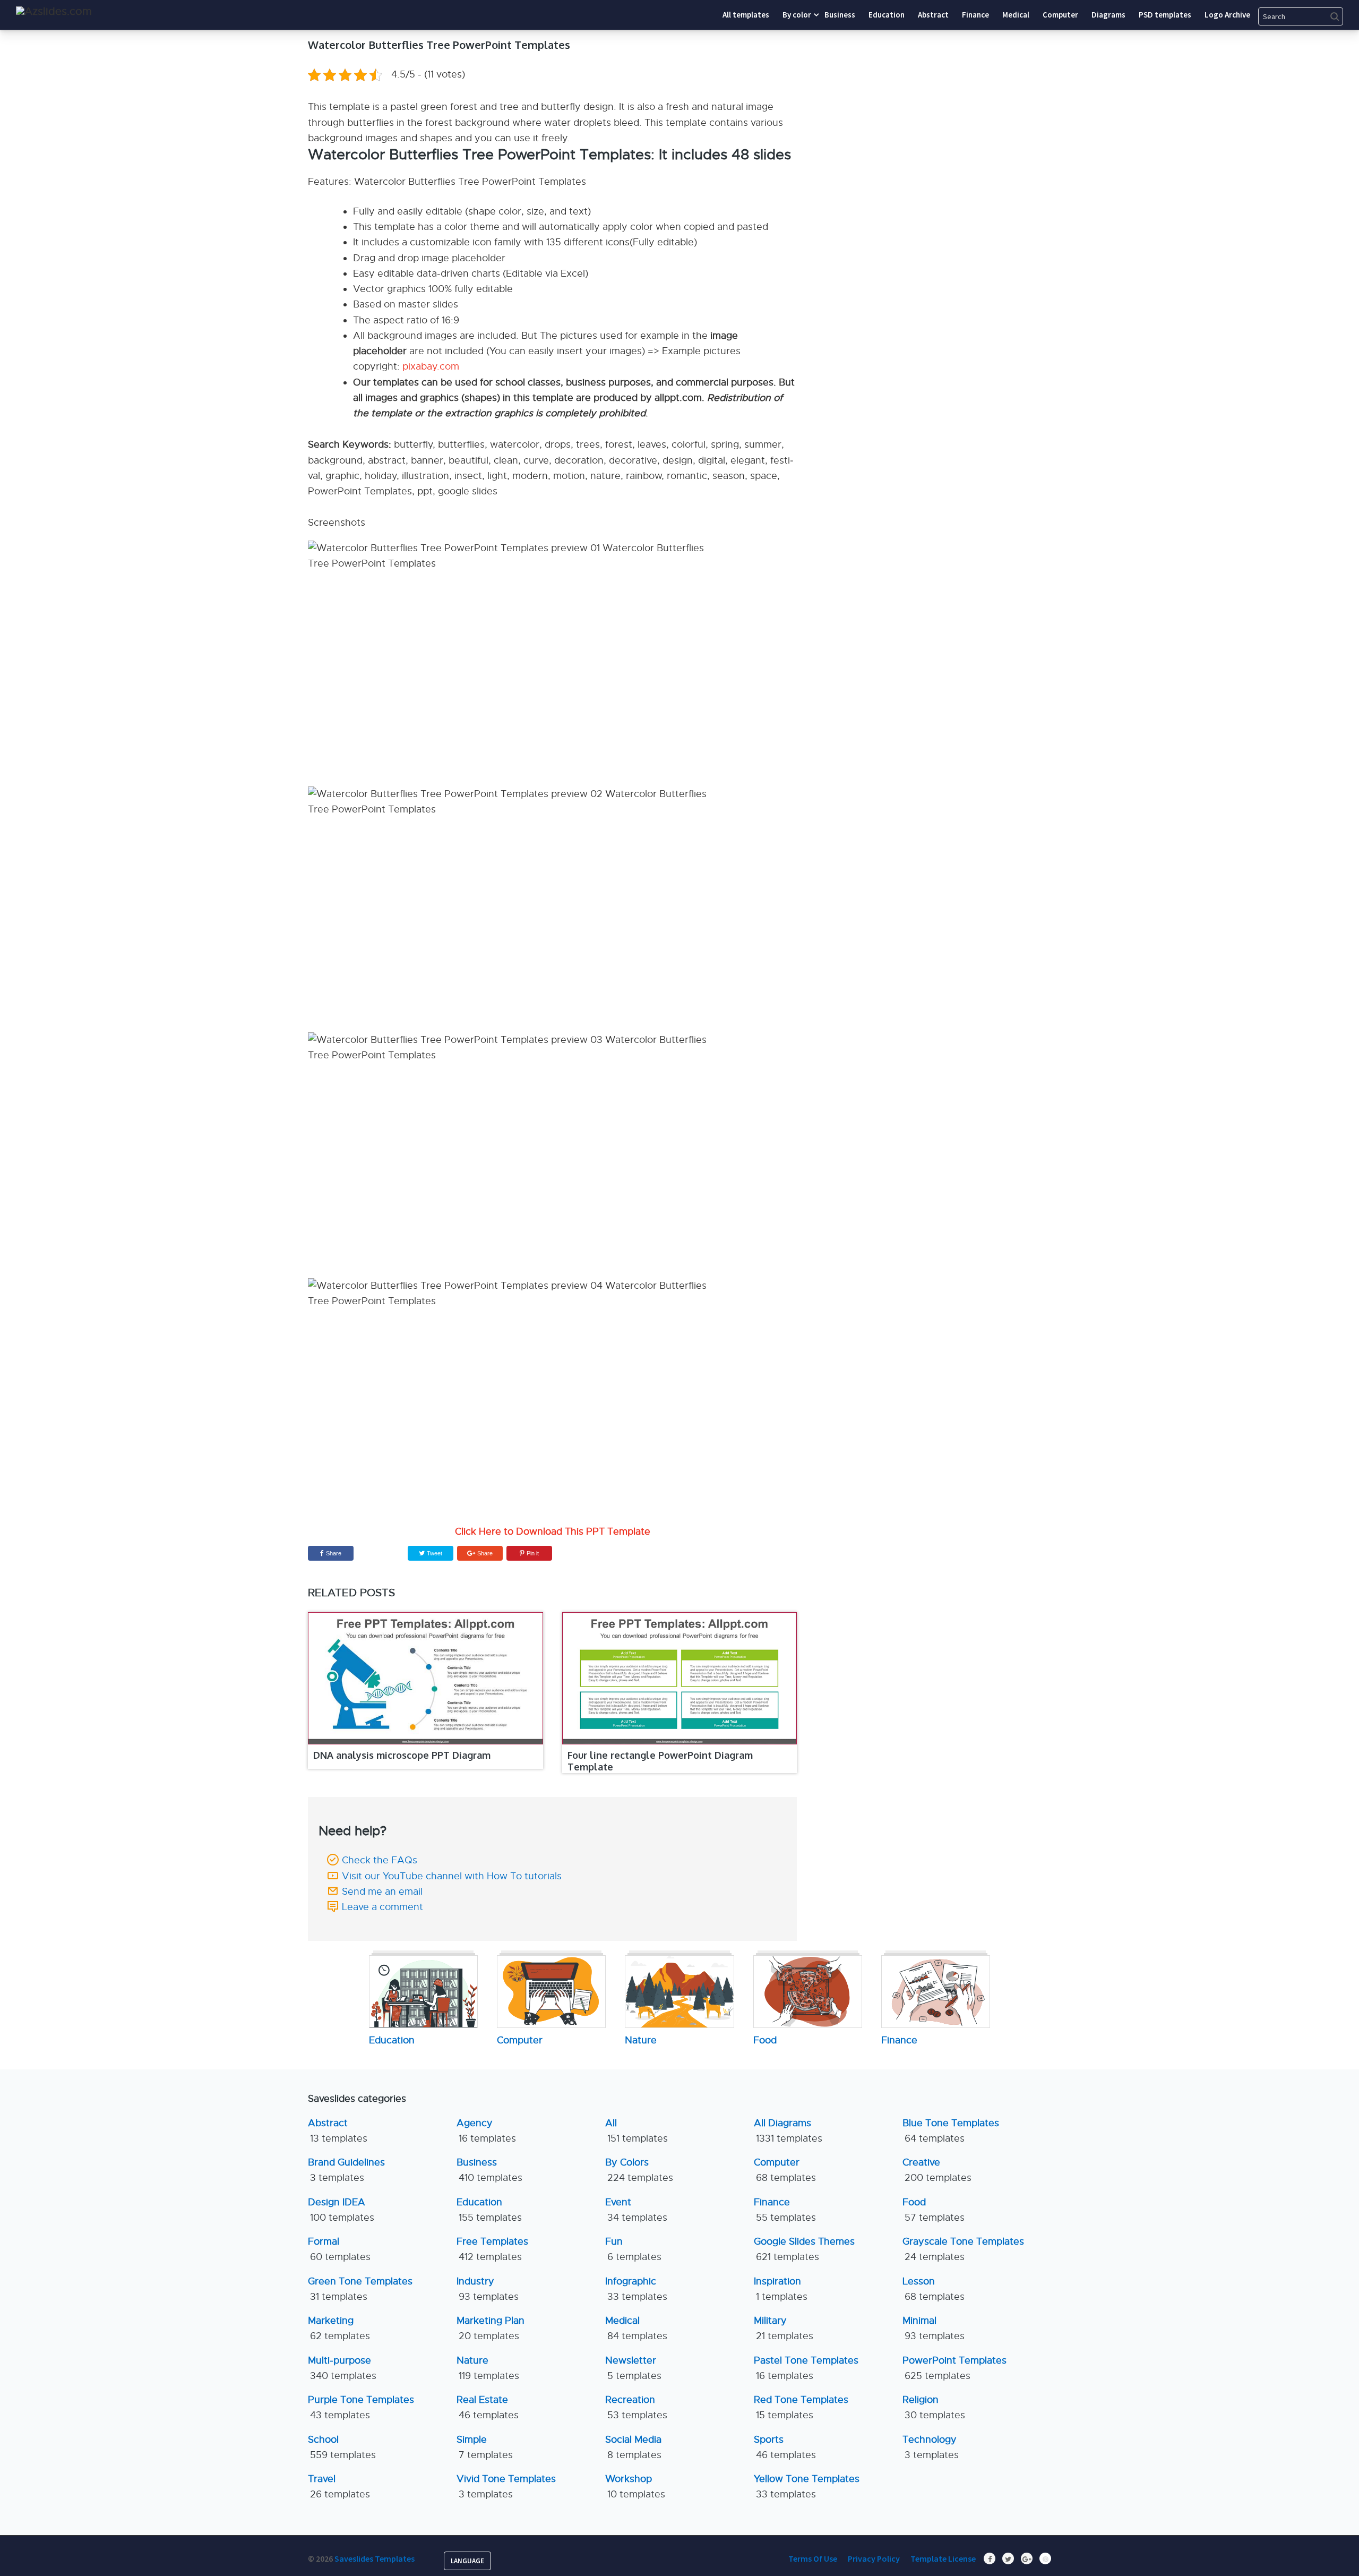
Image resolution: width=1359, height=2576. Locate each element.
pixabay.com (431, 366)
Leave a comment (382, 1907)
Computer (785, 2170)
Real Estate (488, 2407)
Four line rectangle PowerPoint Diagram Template (660, 1761)
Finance (785, 2210)
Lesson (934, 2289)
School (342, 2447)
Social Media (633, 2447)
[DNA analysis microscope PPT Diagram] (425, 1679)
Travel (339, 2487)
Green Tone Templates (360, 2289)
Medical (636, 2328)
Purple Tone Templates (361, 2407)
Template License (943, 2558)
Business (489, 2170)
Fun (633, 2249)
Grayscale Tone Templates (963, 2249)
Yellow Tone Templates (807, 2487)
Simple (485, 2447)
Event (636, 2210)
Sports (785, 2447)
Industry (488, 2289)
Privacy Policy (874, 2558)
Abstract (338, 2131)
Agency (486, 2131)
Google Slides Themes (804, 2249)
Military (784, 2328)
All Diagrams (788, 2131)
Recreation (636, 2407)
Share (334, 1553)
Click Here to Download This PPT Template (553, 1531)
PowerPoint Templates (954, 2368)
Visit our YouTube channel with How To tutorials (452, 1876)
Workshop (635, 2487)
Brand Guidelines (346, 2170)
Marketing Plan (491, 2328)
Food (934, 2210)
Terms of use (813, 2558)
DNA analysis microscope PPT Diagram (402, 1755)
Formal (339, 2249)
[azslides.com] (54, 11)
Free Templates (492, 2249)
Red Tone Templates (801, 2407)
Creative (937, 2170)
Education (489, 2210)
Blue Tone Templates (951, 2131)
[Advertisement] (953, 104)
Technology (931, 2447)
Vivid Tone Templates (506, 2487)
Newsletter (633, 2368)
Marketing (339, 2328)
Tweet (434, 1553)
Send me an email (382, 1892)
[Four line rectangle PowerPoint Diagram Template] (680, 1679)
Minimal (934, 2328)
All (637, 2131)
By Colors (639, 2170)
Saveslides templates (375, 2558)
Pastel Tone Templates (806, 2368)
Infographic (636, 2289)
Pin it (533, 1553)
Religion (934, 2407)
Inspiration (781, 2289)
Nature (488, 2368)
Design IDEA (341, 2210)
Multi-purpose (342, 2368)
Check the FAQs (380, 1860)
